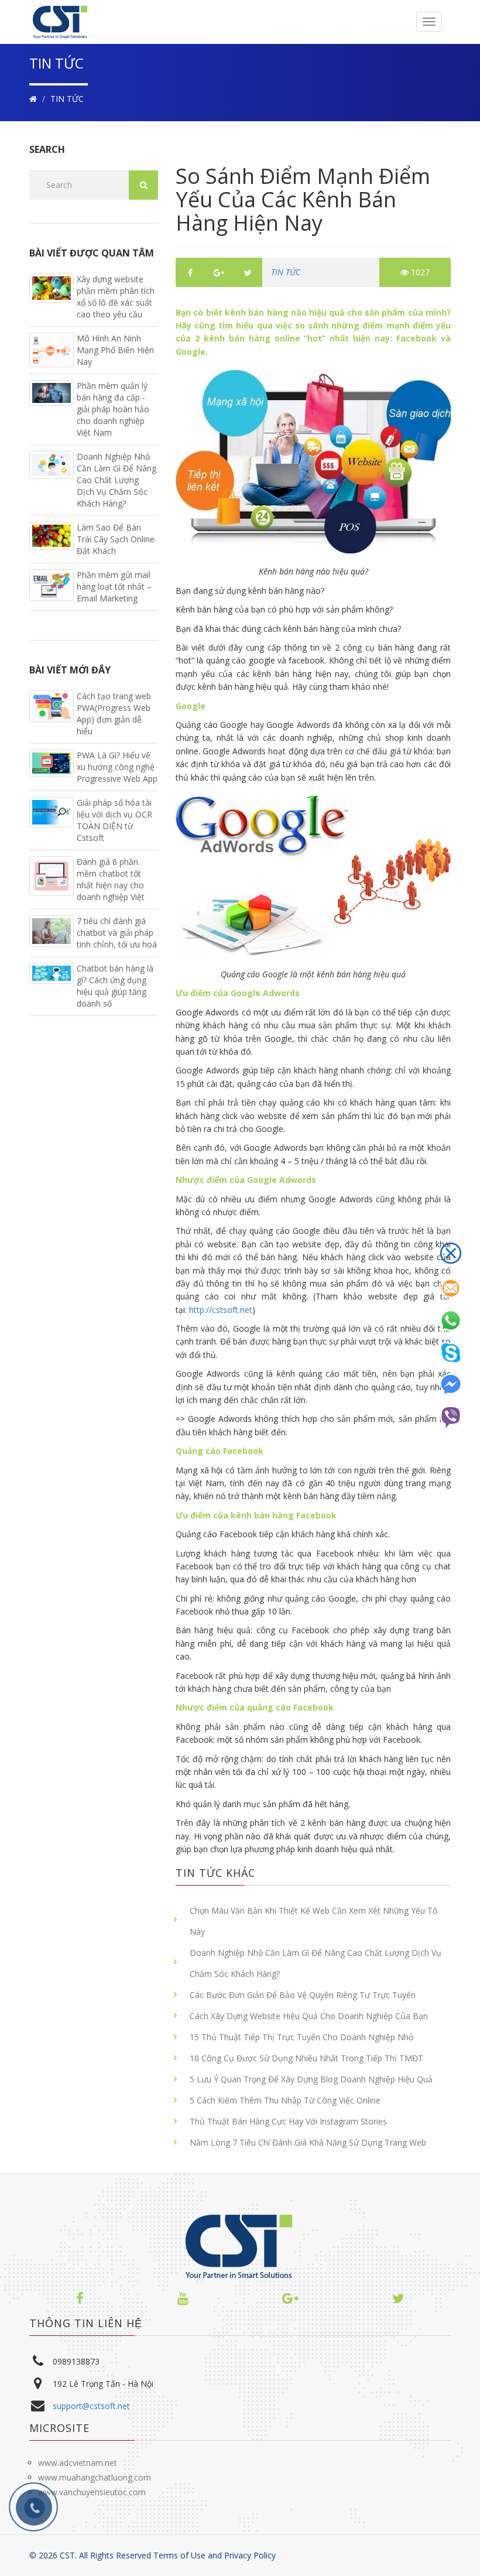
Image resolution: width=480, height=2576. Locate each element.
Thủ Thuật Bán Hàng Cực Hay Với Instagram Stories (288, 2121)
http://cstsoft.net (220, 1310)
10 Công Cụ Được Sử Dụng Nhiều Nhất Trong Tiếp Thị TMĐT (306, 2058)
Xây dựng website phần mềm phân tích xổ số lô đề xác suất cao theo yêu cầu (116, 297)
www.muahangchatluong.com (95, 2477)
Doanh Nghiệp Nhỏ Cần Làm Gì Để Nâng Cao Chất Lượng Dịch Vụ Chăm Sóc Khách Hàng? (316, 1963)
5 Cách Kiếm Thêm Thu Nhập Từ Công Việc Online (285, 2100)
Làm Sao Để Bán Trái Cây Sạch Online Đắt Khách (116, 539)
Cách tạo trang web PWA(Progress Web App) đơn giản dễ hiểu (114, 714)
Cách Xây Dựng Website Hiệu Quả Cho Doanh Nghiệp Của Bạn (309, 2016)
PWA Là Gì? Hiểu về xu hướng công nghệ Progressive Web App (117, 767)
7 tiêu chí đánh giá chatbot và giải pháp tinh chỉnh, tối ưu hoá (117, 933)
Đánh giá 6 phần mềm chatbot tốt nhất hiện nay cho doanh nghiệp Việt (111, 879)
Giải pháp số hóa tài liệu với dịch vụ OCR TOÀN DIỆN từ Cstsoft (114, 820)
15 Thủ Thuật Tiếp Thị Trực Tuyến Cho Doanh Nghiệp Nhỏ (301, 2037)
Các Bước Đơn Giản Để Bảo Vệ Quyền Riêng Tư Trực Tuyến (303, 1995)
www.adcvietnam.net (78, 2463)
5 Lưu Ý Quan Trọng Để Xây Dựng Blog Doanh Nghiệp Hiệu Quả (311, 2079)
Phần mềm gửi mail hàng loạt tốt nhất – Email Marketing (114, 586)
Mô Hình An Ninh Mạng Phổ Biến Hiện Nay (115, 350)
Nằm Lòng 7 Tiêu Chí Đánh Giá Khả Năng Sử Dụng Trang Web (308, 2142)
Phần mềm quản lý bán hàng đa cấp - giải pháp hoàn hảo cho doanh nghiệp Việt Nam (113, 409)
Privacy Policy (250, 2555)
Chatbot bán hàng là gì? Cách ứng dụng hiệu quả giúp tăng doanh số (115, 986)
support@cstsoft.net (91, 2406)
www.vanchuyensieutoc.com (92, 2492)
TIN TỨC (67, 99)
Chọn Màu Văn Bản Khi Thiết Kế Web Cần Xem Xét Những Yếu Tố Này (313, 1921)
